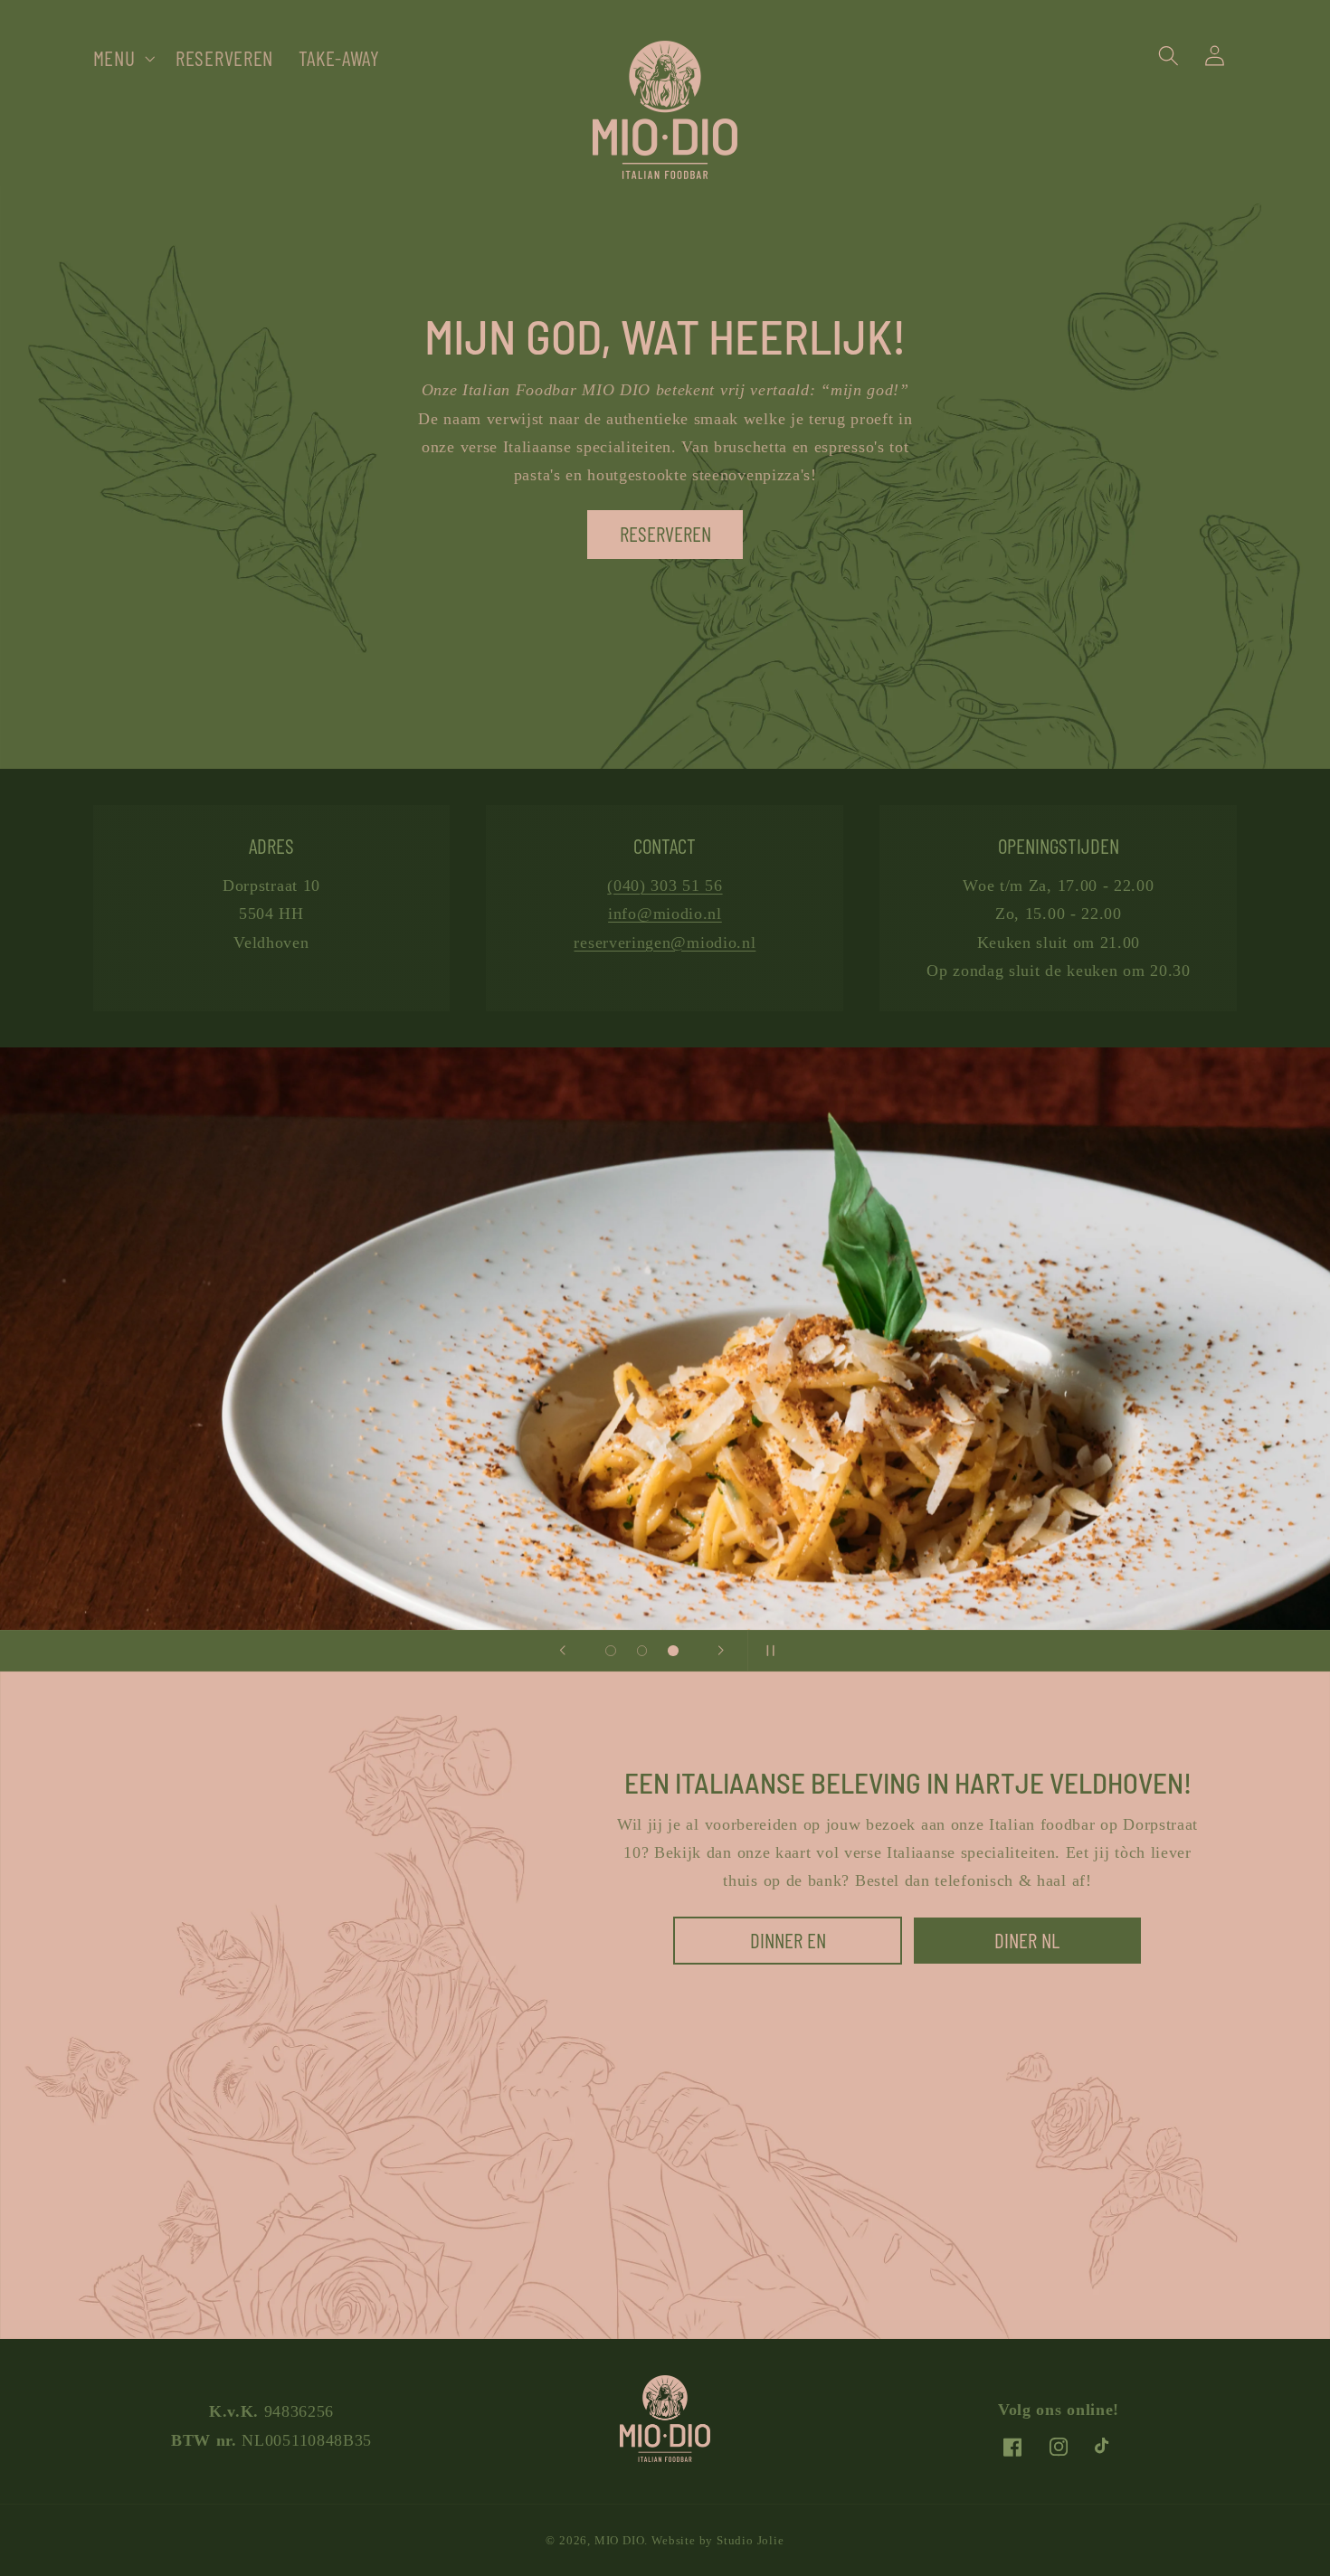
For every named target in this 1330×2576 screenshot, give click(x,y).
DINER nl (1027, 1940)
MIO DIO (620, 2541)
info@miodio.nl (665, 914)
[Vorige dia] (563, 1651)
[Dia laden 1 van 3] (611, 1651)
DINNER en (787, 1940)
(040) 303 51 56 (665, 885)
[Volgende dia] (721, 1651)
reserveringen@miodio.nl (665, 942)
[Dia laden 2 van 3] (642, 1651)
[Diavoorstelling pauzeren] (767, 1651)
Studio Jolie (750, 2541)
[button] (122, 58)
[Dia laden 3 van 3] (674, 1651)
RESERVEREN (665, 534)
